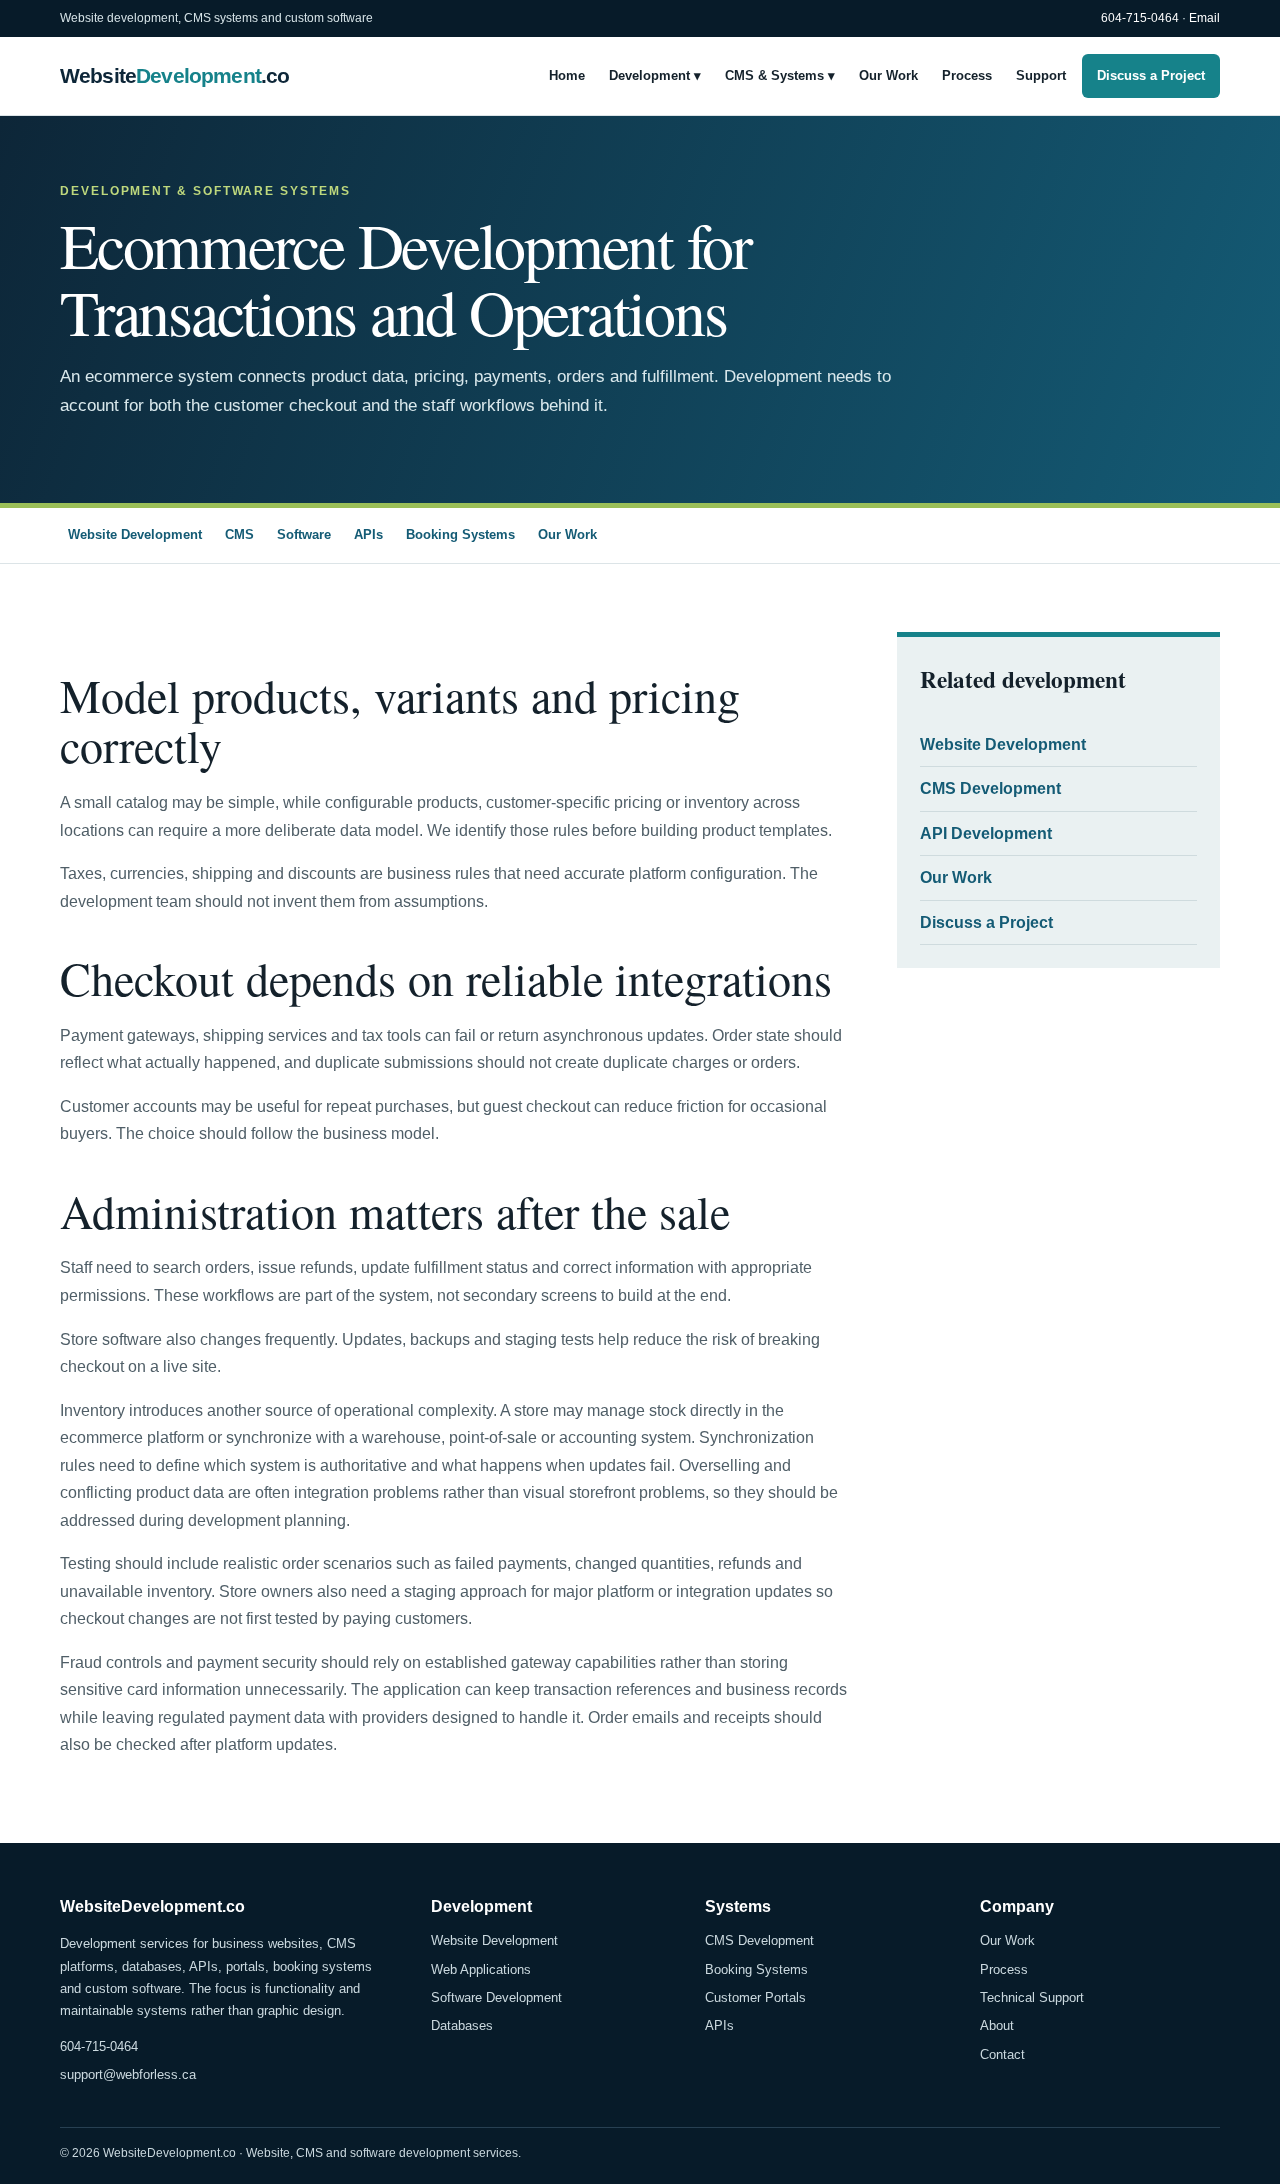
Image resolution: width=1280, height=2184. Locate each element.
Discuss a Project (1151, 74)
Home (567, 74)
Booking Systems (460, 534)
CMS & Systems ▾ (780, 74)
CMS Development (990, 788)
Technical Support (1032, 1997)
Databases (462, 2025)
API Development (986, 833)
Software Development (496, 1997)
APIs (368, 534)
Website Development (135, 534)
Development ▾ (655, 74)
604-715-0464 (1140, 18)
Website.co (174, 75)
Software (304, 534)
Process (967, 74)
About (997, 2025)
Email (1204, 18)
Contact (1002, 2054)
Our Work (888, 74)
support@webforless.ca (128, 2074)
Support (1041, 74)
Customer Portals (755, 1997)
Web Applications (481, 1969)
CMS (239, 534)
